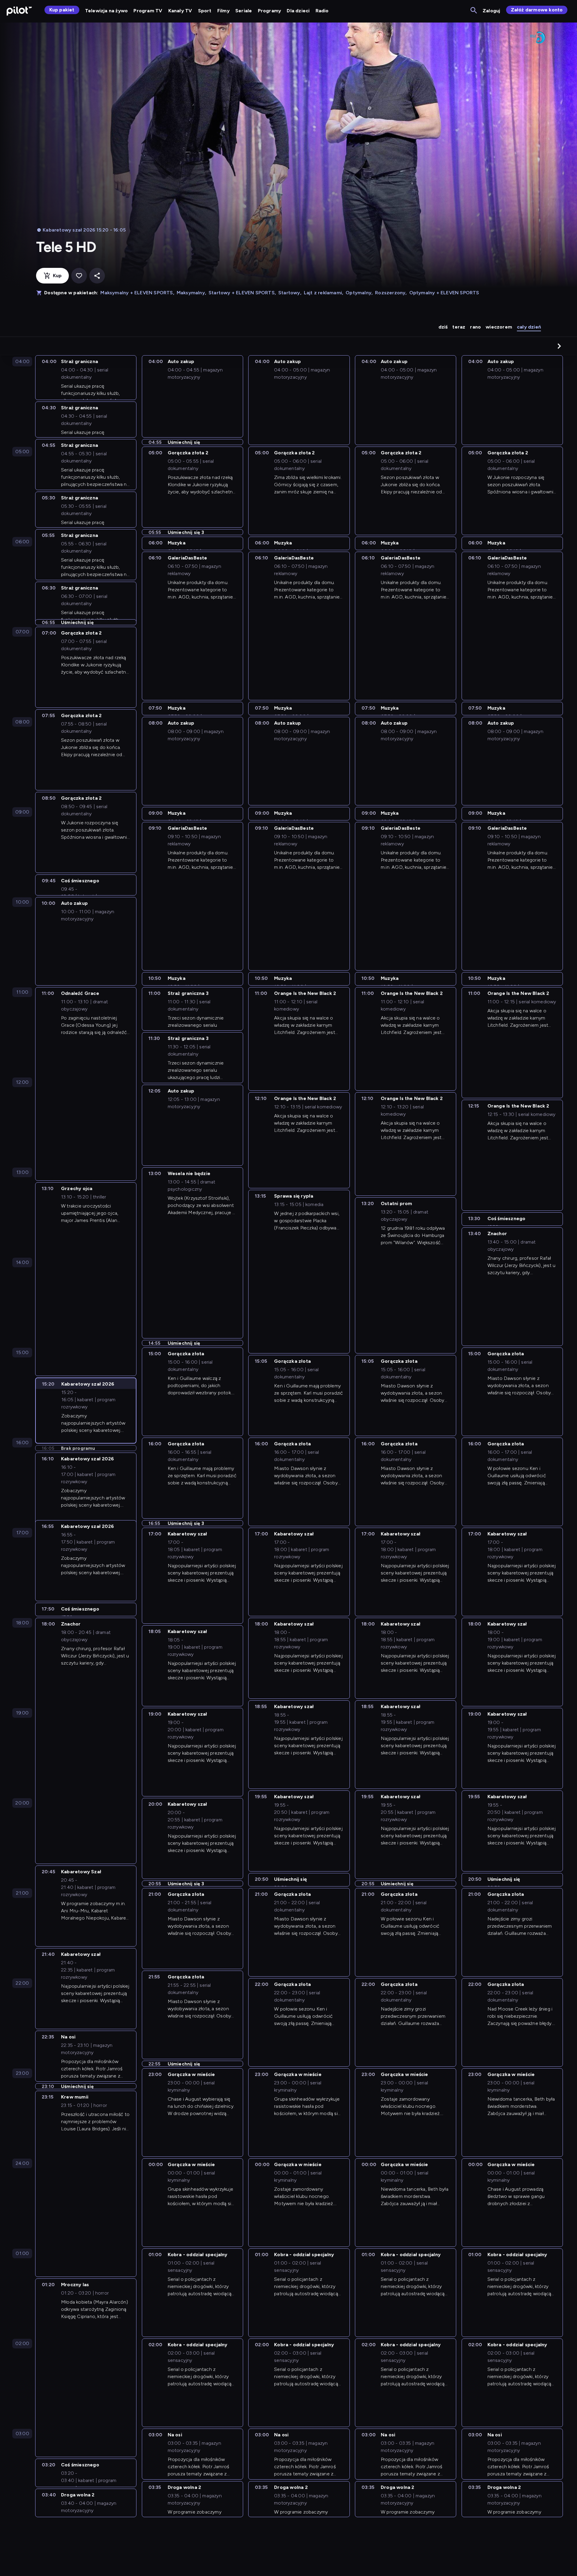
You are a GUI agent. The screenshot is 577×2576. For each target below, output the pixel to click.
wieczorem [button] (499, 327)
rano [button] (475, 327)
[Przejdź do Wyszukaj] (474, 11)
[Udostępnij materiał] (97, 276)
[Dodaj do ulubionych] (79, 276)
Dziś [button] (443, 327)
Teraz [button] (459, 327)
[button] (559, 346)
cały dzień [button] (529, 327)
